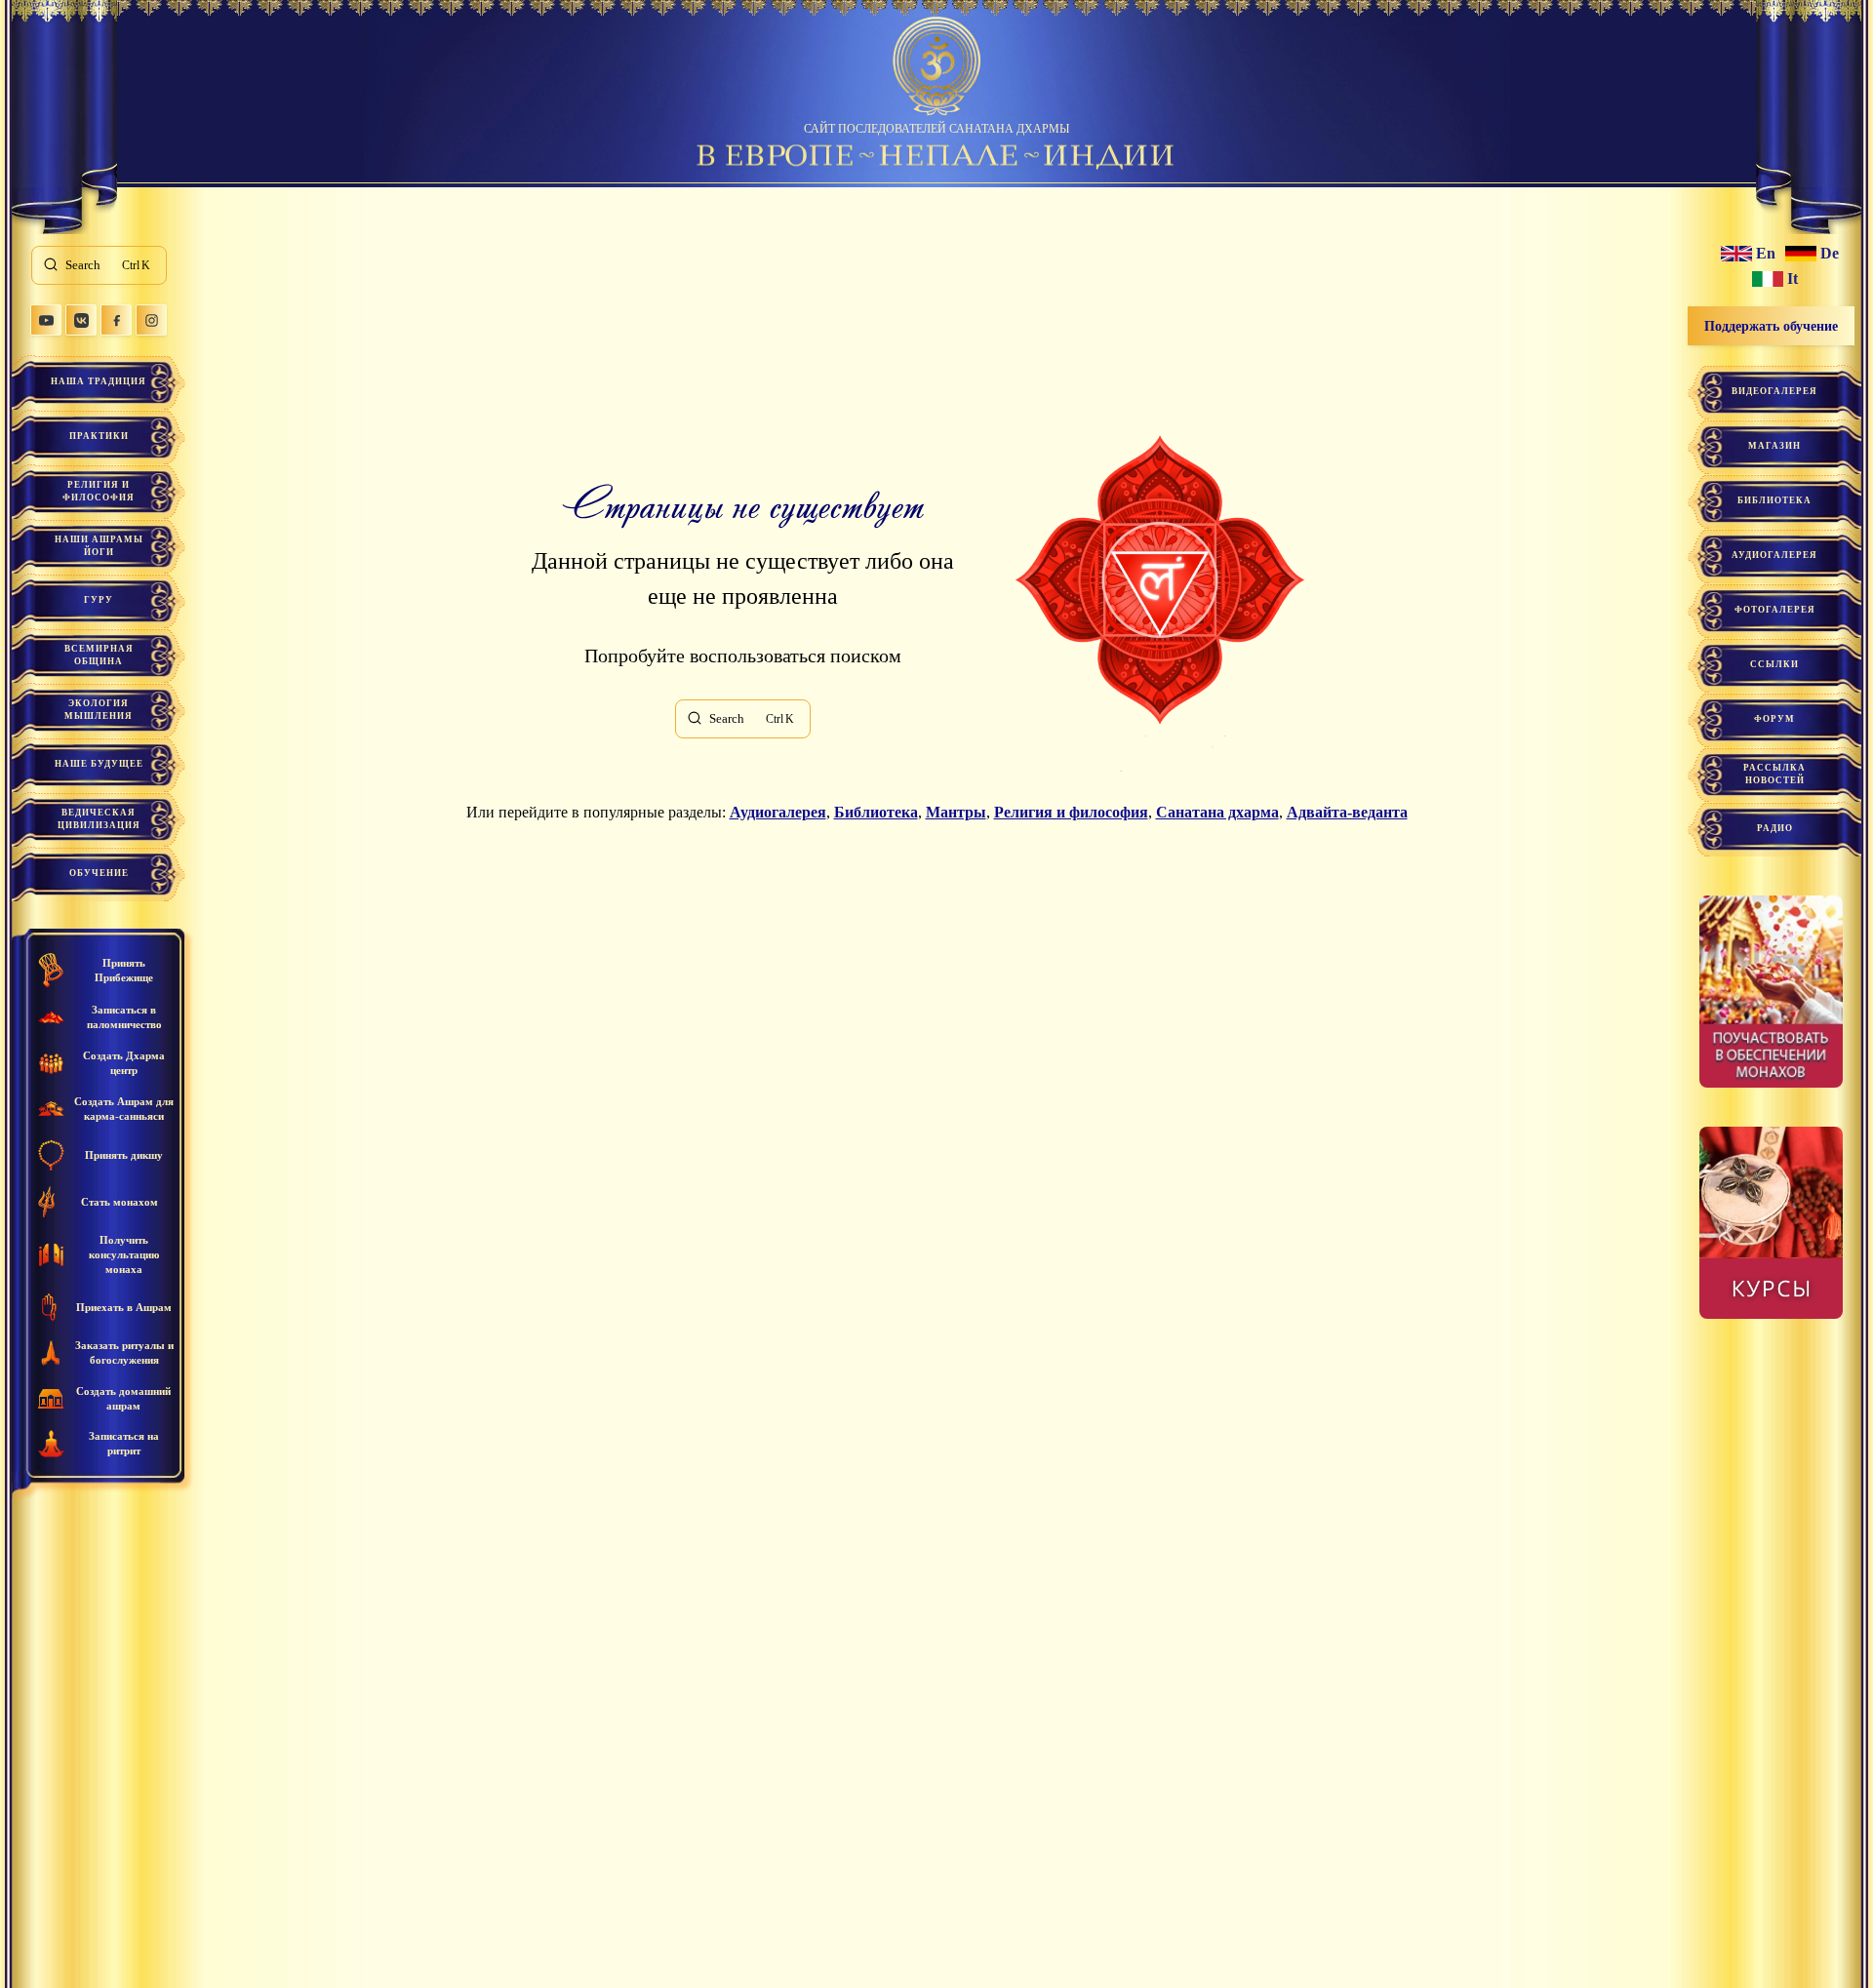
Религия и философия (99, 491)
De (1830, 254)
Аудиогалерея (778, 812)
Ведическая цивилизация (99, 819)
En (1766, 254)
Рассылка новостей (1774, 774)
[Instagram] (151, 320)
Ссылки (1774, 664)
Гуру (99, 600)
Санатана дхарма (1217, 812)
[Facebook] (116, 320)
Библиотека (876, 812)
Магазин (1774, 446)
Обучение (99, 873)
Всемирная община (99, 655)
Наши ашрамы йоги (99, 546)
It (1793, 279)
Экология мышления (99, 710)
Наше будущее (99, 764)
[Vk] (81, 320)
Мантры (956, 812)
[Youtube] (46, 320)
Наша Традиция (99, 381)
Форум (1774, 719)
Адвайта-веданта (1347, 812)
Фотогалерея (1775, 610)
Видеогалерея (1774, 391)
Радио (1775, 828)
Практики (99, 436)
